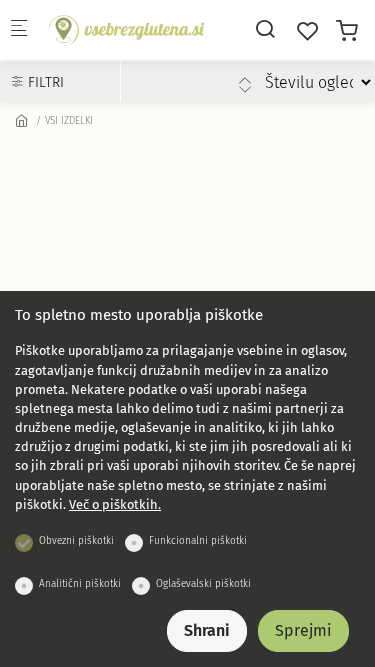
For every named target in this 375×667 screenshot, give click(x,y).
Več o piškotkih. (115, 504)
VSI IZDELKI (69, 121)
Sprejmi (303, 630)
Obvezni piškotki (76, 541)
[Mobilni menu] (19, 30)
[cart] (347, 31)
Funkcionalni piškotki (198, 541)
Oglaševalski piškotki (203, 584)
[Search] (265, 29)
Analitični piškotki (80, 584)
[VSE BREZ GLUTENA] (126, 29)
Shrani (207, 630)
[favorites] (308, 31)
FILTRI (44, 82)
